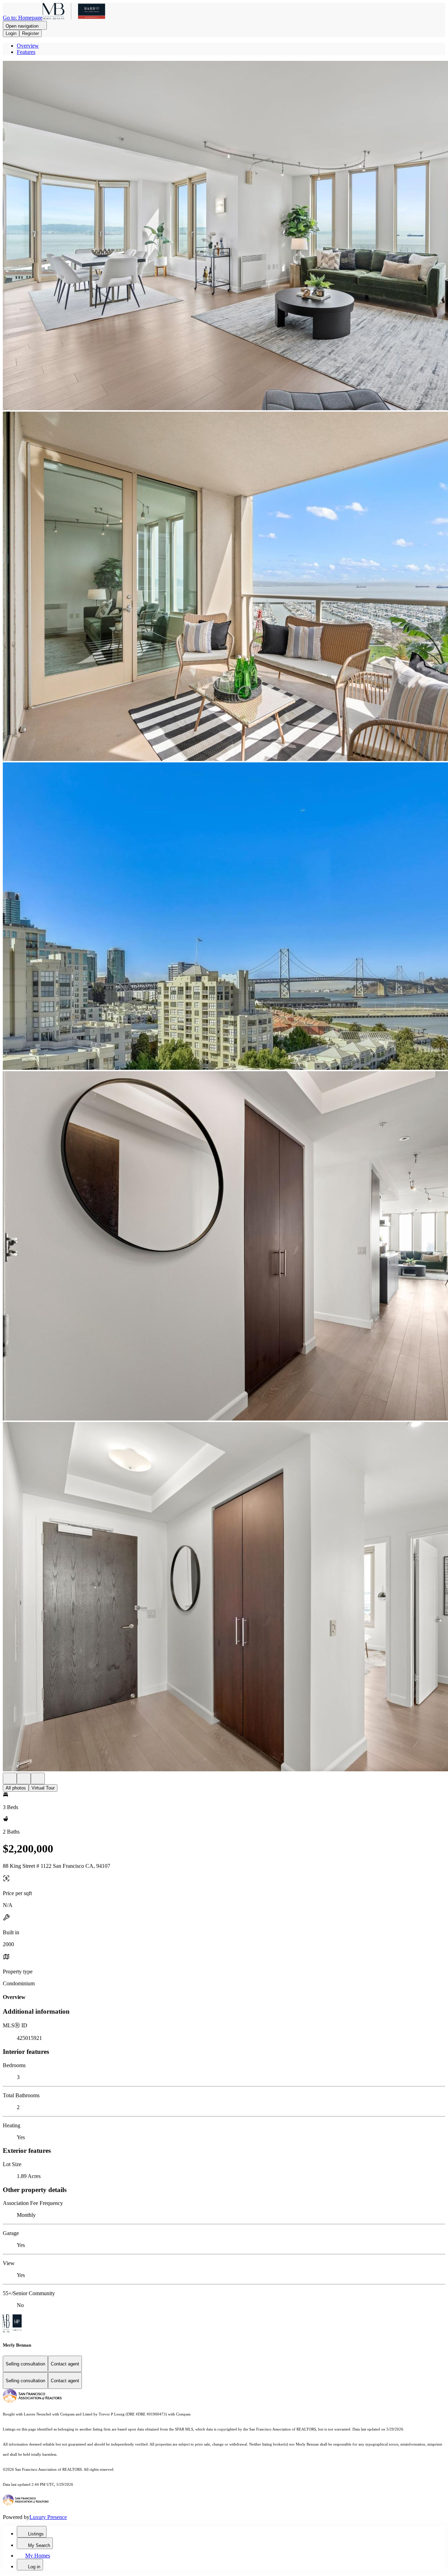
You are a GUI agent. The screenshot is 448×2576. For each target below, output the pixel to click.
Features (26, 52)
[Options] (10, 1778)
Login (11, 33)
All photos (16, 1788)
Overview (28, 46)
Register (30, 33)
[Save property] (24, 1778)
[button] (224, 236)
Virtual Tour (43, 1788)
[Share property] (38, 1778)
